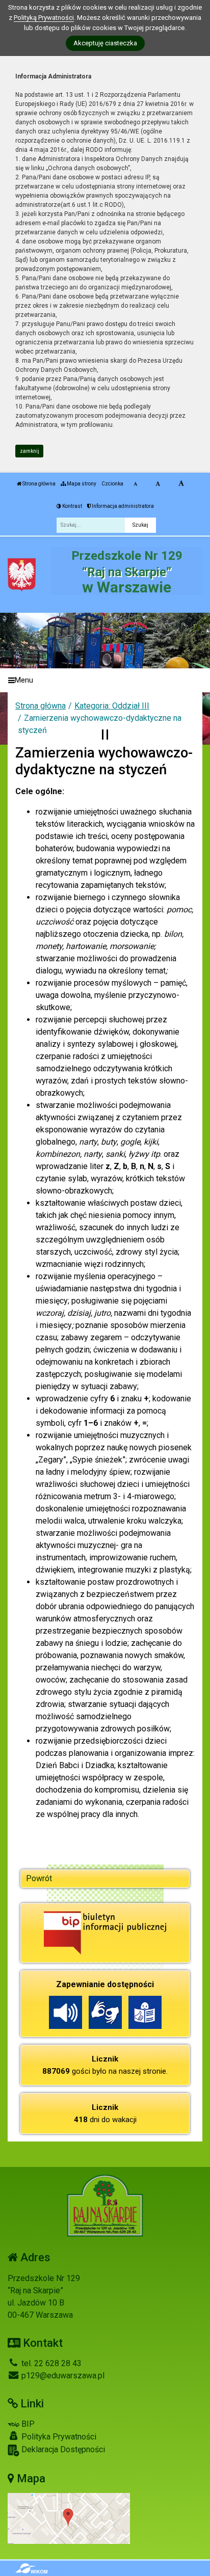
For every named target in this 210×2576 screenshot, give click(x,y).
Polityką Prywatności (44, 18)
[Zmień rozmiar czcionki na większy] (158, 484)
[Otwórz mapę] (69, 2518)
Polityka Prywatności (58, 2437)
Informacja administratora (122, 506)
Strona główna (38, 484)
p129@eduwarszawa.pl (62, 2376)
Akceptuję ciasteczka (105, 43)
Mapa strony (81, 484)
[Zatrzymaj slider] (105, 735)
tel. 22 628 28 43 (50, 2363)
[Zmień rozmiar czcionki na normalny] (135, 484)
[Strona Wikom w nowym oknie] (31, 2568)
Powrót (39, 1878)
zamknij (30, 451)
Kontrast (72, 506)
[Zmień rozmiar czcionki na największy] (181, 484)
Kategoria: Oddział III (112, 706)
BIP (27, 2424)
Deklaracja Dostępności (62, 2449)
